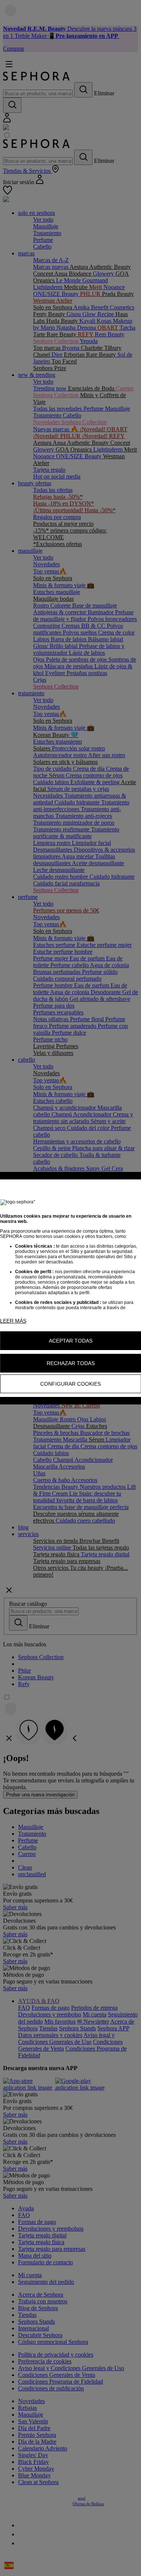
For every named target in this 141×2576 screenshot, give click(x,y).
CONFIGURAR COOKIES (70, 1384)
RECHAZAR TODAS (71, 1363)
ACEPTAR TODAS (71, 1341)
